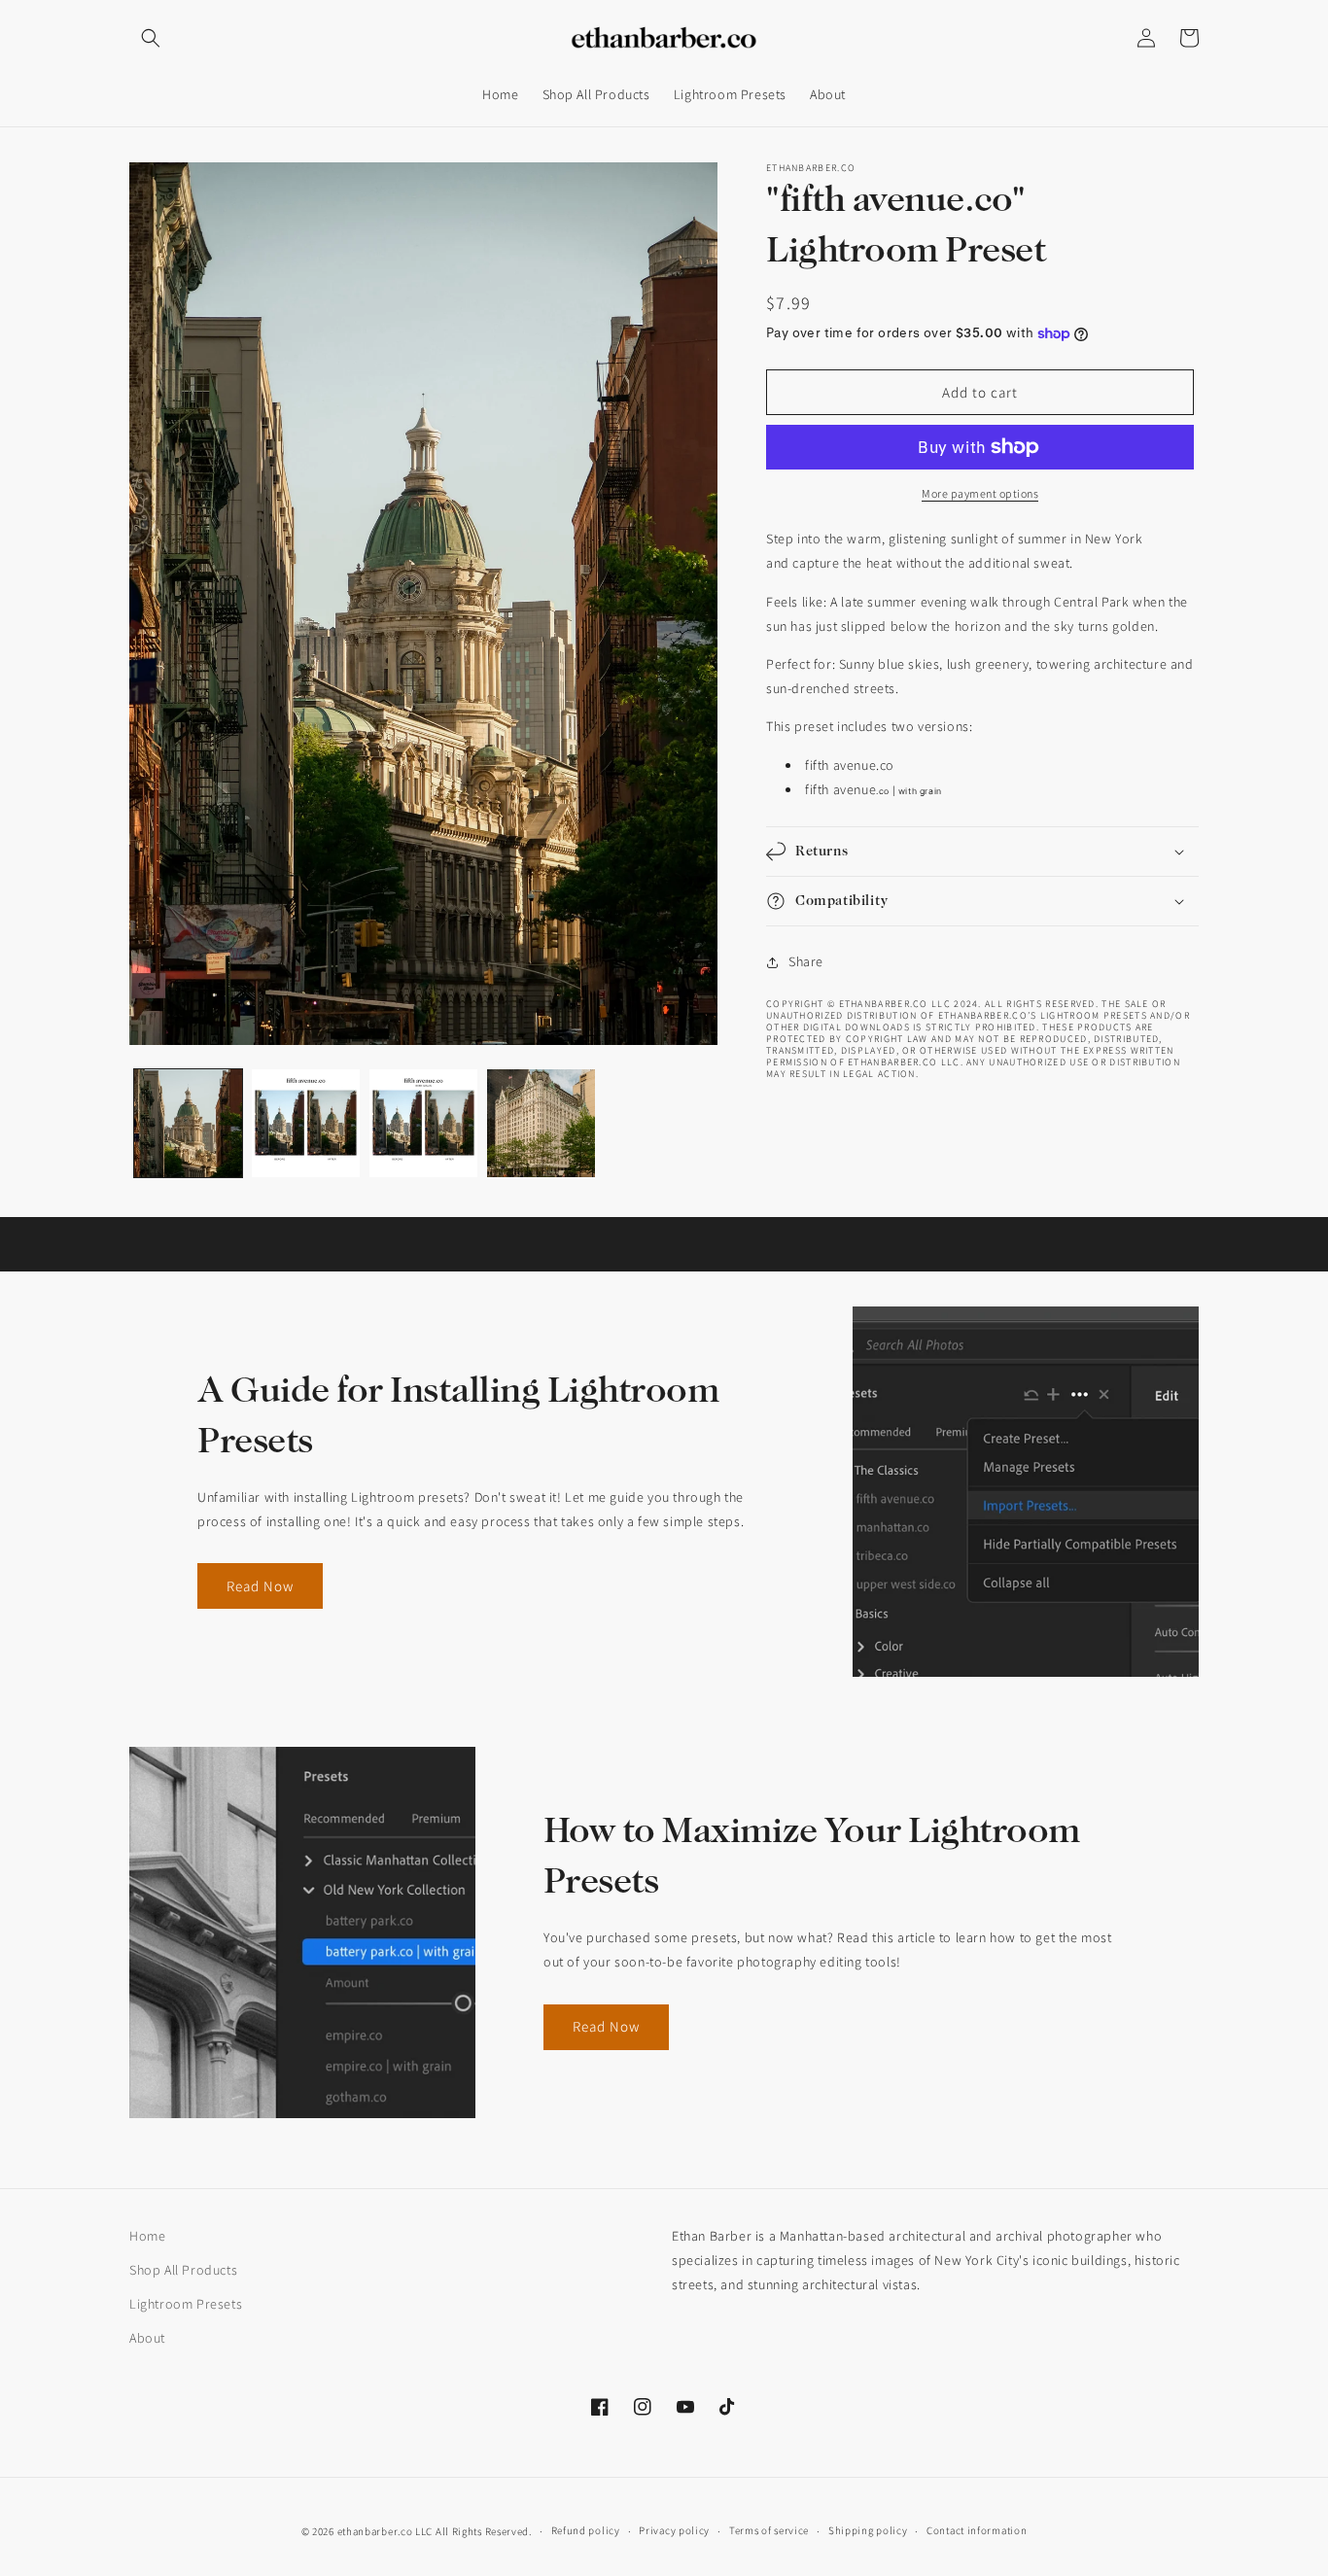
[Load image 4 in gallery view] (541, 1123)
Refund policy (586, 2530)
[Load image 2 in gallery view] (306, 1123)
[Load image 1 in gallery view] (188, 1123)
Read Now (260, 1586)
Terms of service (769, 2530)
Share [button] (806, 961)
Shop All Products (183, 2270)
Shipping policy (868, 2530)
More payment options (980, 493)
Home (147, 2236)
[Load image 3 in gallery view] (423, 1123)
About (147, 2338)
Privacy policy (674, 2530)
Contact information (977, 2530)
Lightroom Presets (186, 2304)
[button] (151, 38)
